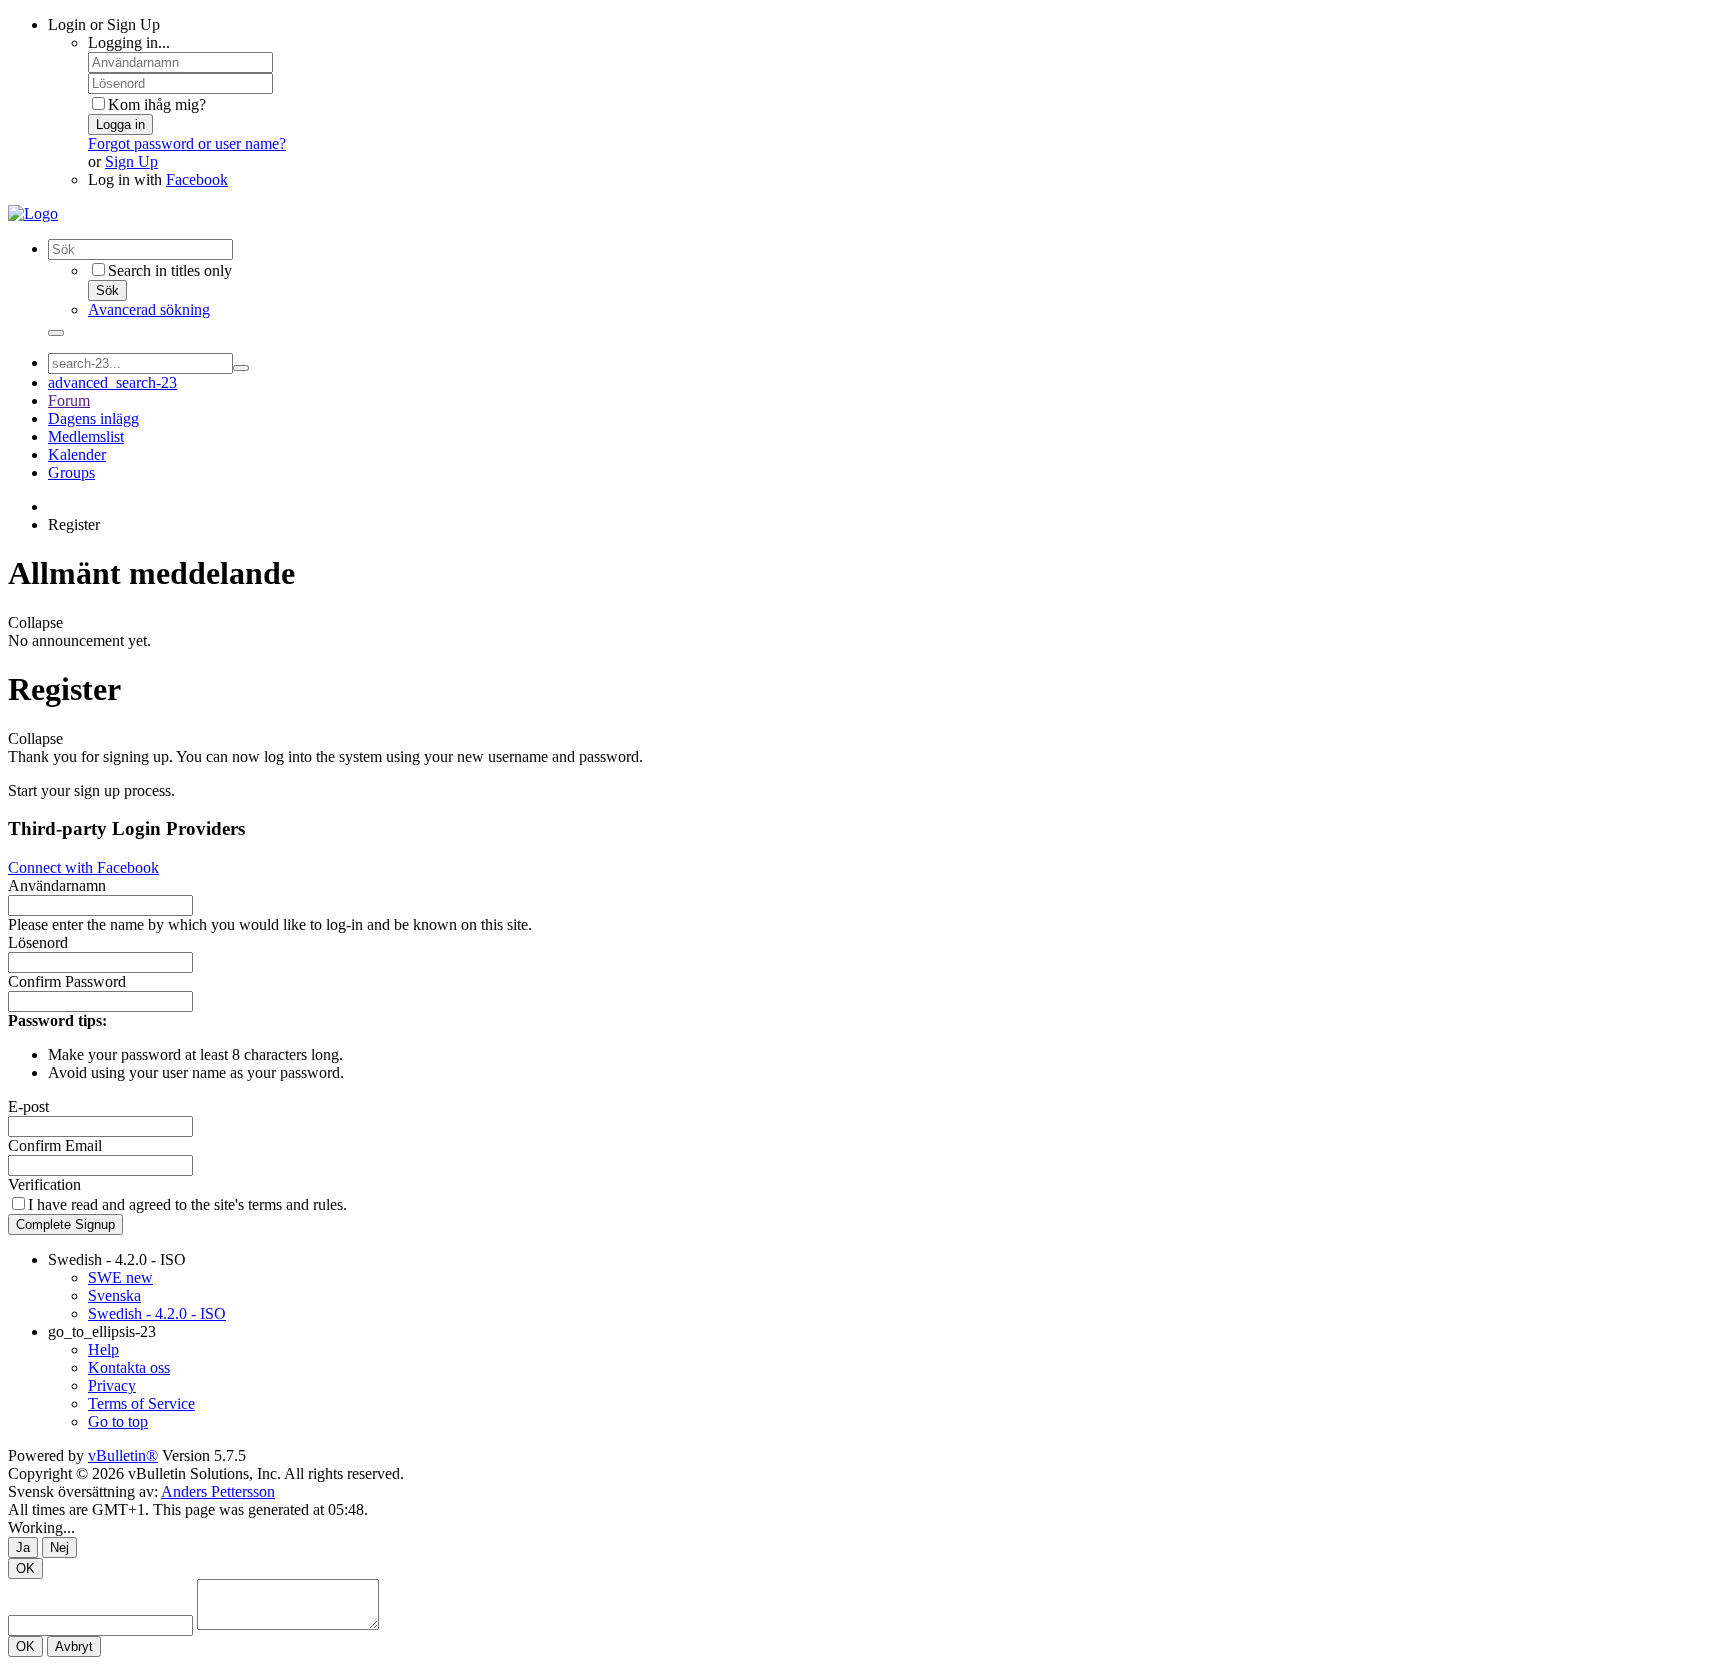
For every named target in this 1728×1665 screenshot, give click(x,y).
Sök (107, 290)
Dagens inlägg (93, 418)
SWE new (120, 1277)
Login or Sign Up (104, 24)
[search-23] (241, 368)
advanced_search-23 (112, 382)
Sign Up (131, 161)
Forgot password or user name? (187, 143)
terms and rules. (297, 1204)
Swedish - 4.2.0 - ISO (117, 1259)
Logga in (120, 124)
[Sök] (56, 333)
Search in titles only (170, 270)
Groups (71, 472)
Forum (69, 400)
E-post (28, 1106)
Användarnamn (57, 885)
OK (25, 1568)
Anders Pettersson (218, 1491)
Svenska (114, 1295)
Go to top (118, 1421)
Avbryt (74, 1646)
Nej (59, 1547)
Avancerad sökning (149, 309)
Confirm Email (55, 1145)
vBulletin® (123, 1455)
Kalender (77, 454)
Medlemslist (86, 436)
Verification (44, 1184)
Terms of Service (141, 1403)
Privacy (112, 1385)
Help (103, 1349)
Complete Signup (65, 1224)
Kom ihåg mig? (157, 104)
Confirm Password (67, 981)
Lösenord (38, 942)
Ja (23, 1547)
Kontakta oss (129, 1367)
